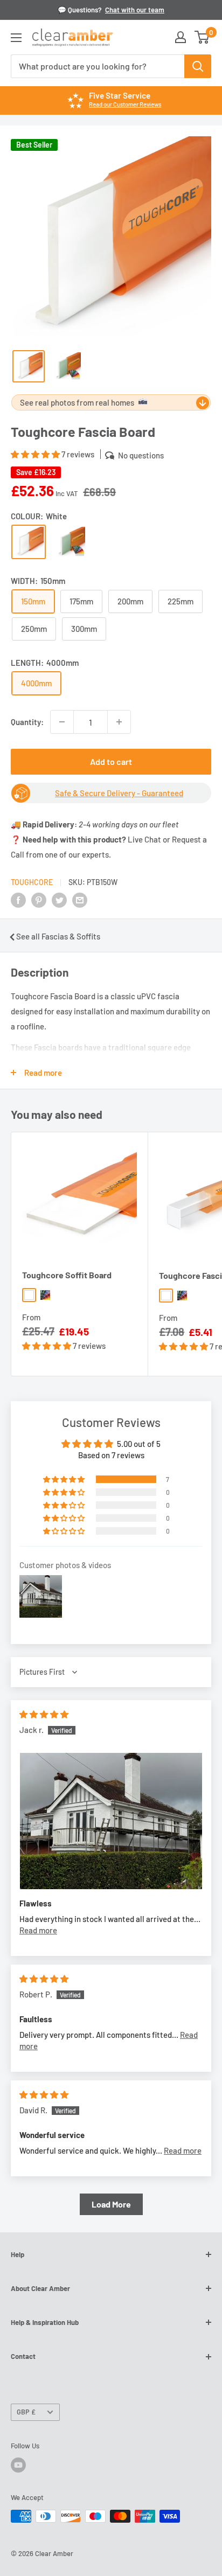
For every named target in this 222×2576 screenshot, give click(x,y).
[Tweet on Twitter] (59, 900)
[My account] (181, 37)
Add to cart (111, 761)
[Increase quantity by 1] (119, 722)
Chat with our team (135, 10)
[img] (44, 1714)
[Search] (198, 66)
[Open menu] (16, 38)
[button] (36, 454)
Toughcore (32, 882)
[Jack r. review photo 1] (111, 1821)
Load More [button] (111, 2204)
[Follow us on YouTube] (18, 2465)
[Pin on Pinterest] (39, 900)
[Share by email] (80, 900)
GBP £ (26, 2412)
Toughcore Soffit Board (67, 1275)
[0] (202, 37)
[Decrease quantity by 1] (62, 722)
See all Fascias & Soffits (58, 936)
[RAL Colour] (70, 542)
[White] (29, 542)
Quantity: (27, 722)
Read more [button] (38, 1930)
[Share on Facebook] (18, 900)
